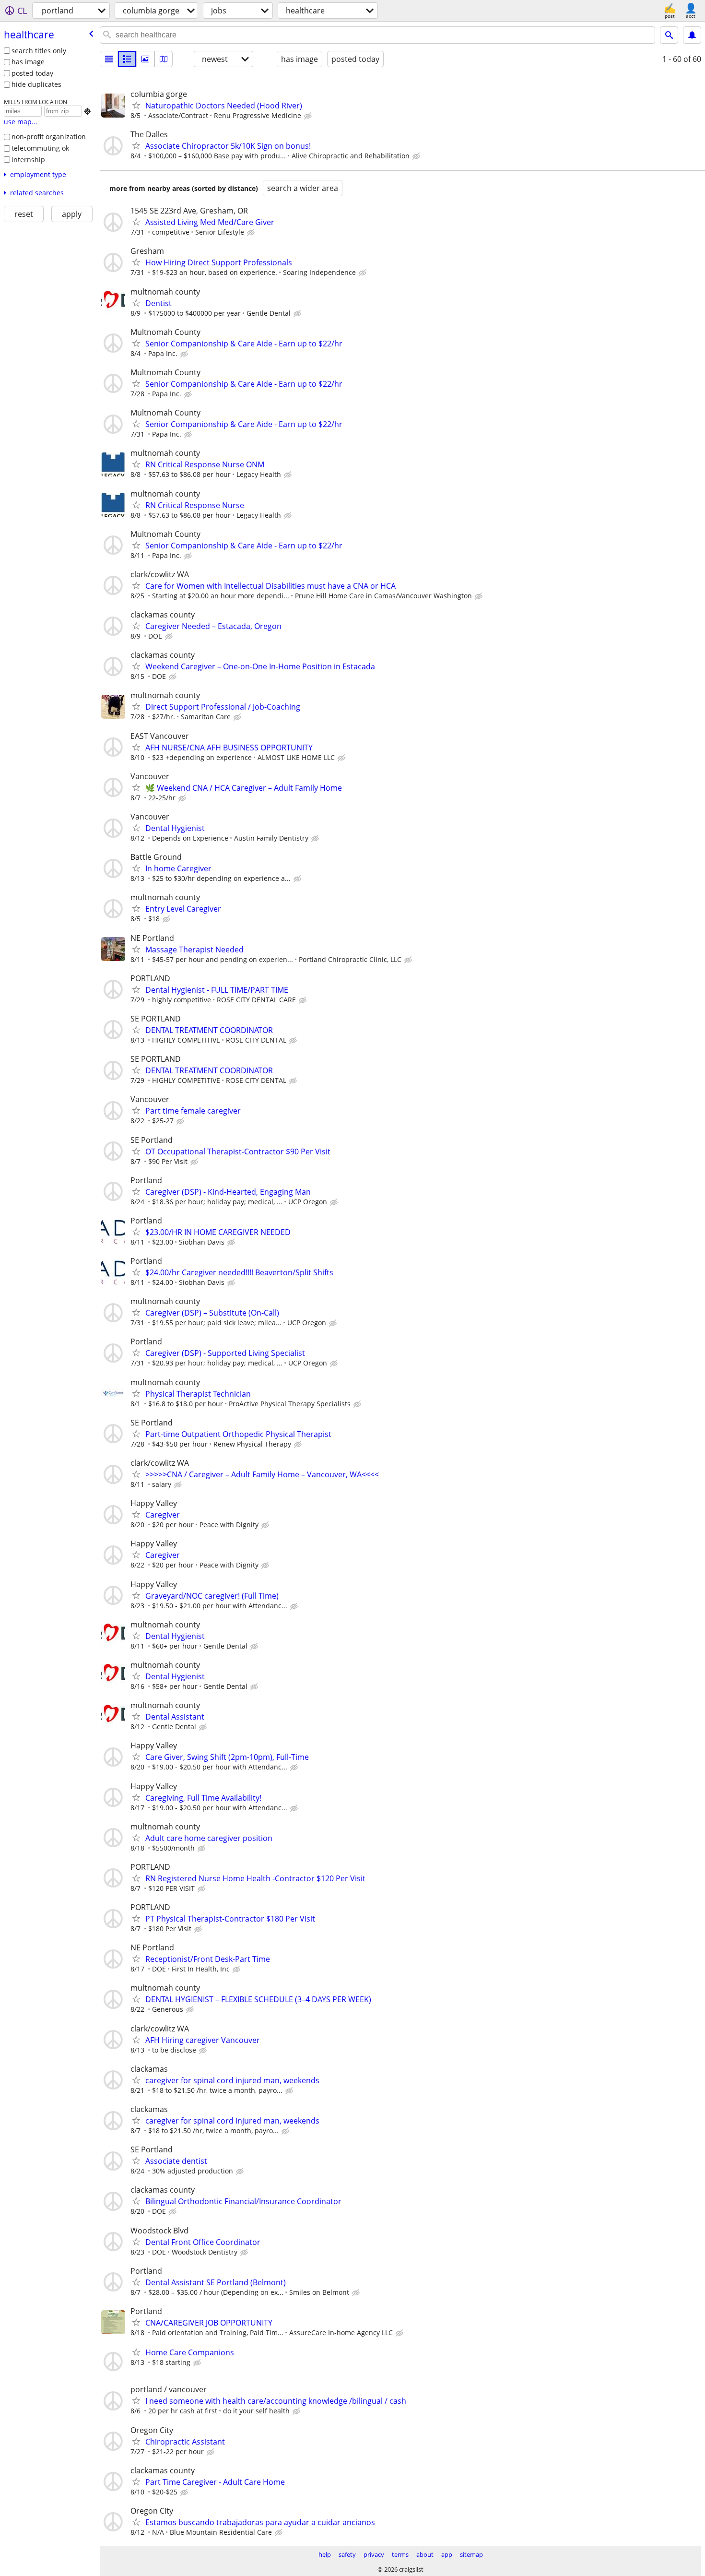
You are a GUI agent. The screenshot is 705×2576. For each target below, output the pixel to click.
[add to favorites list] (136, 105)
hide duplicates (36, 84)
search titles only (39, 51)
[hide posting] (309, 116)
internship (28, 160)
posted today (32, 73)
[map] (164, 59)
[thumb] (127, 59)
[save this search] (692, 35)
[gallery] (145, 59)
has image (28, 62)
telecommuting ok (40, 148)
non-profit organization (49, 137)
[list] (109, 59)
